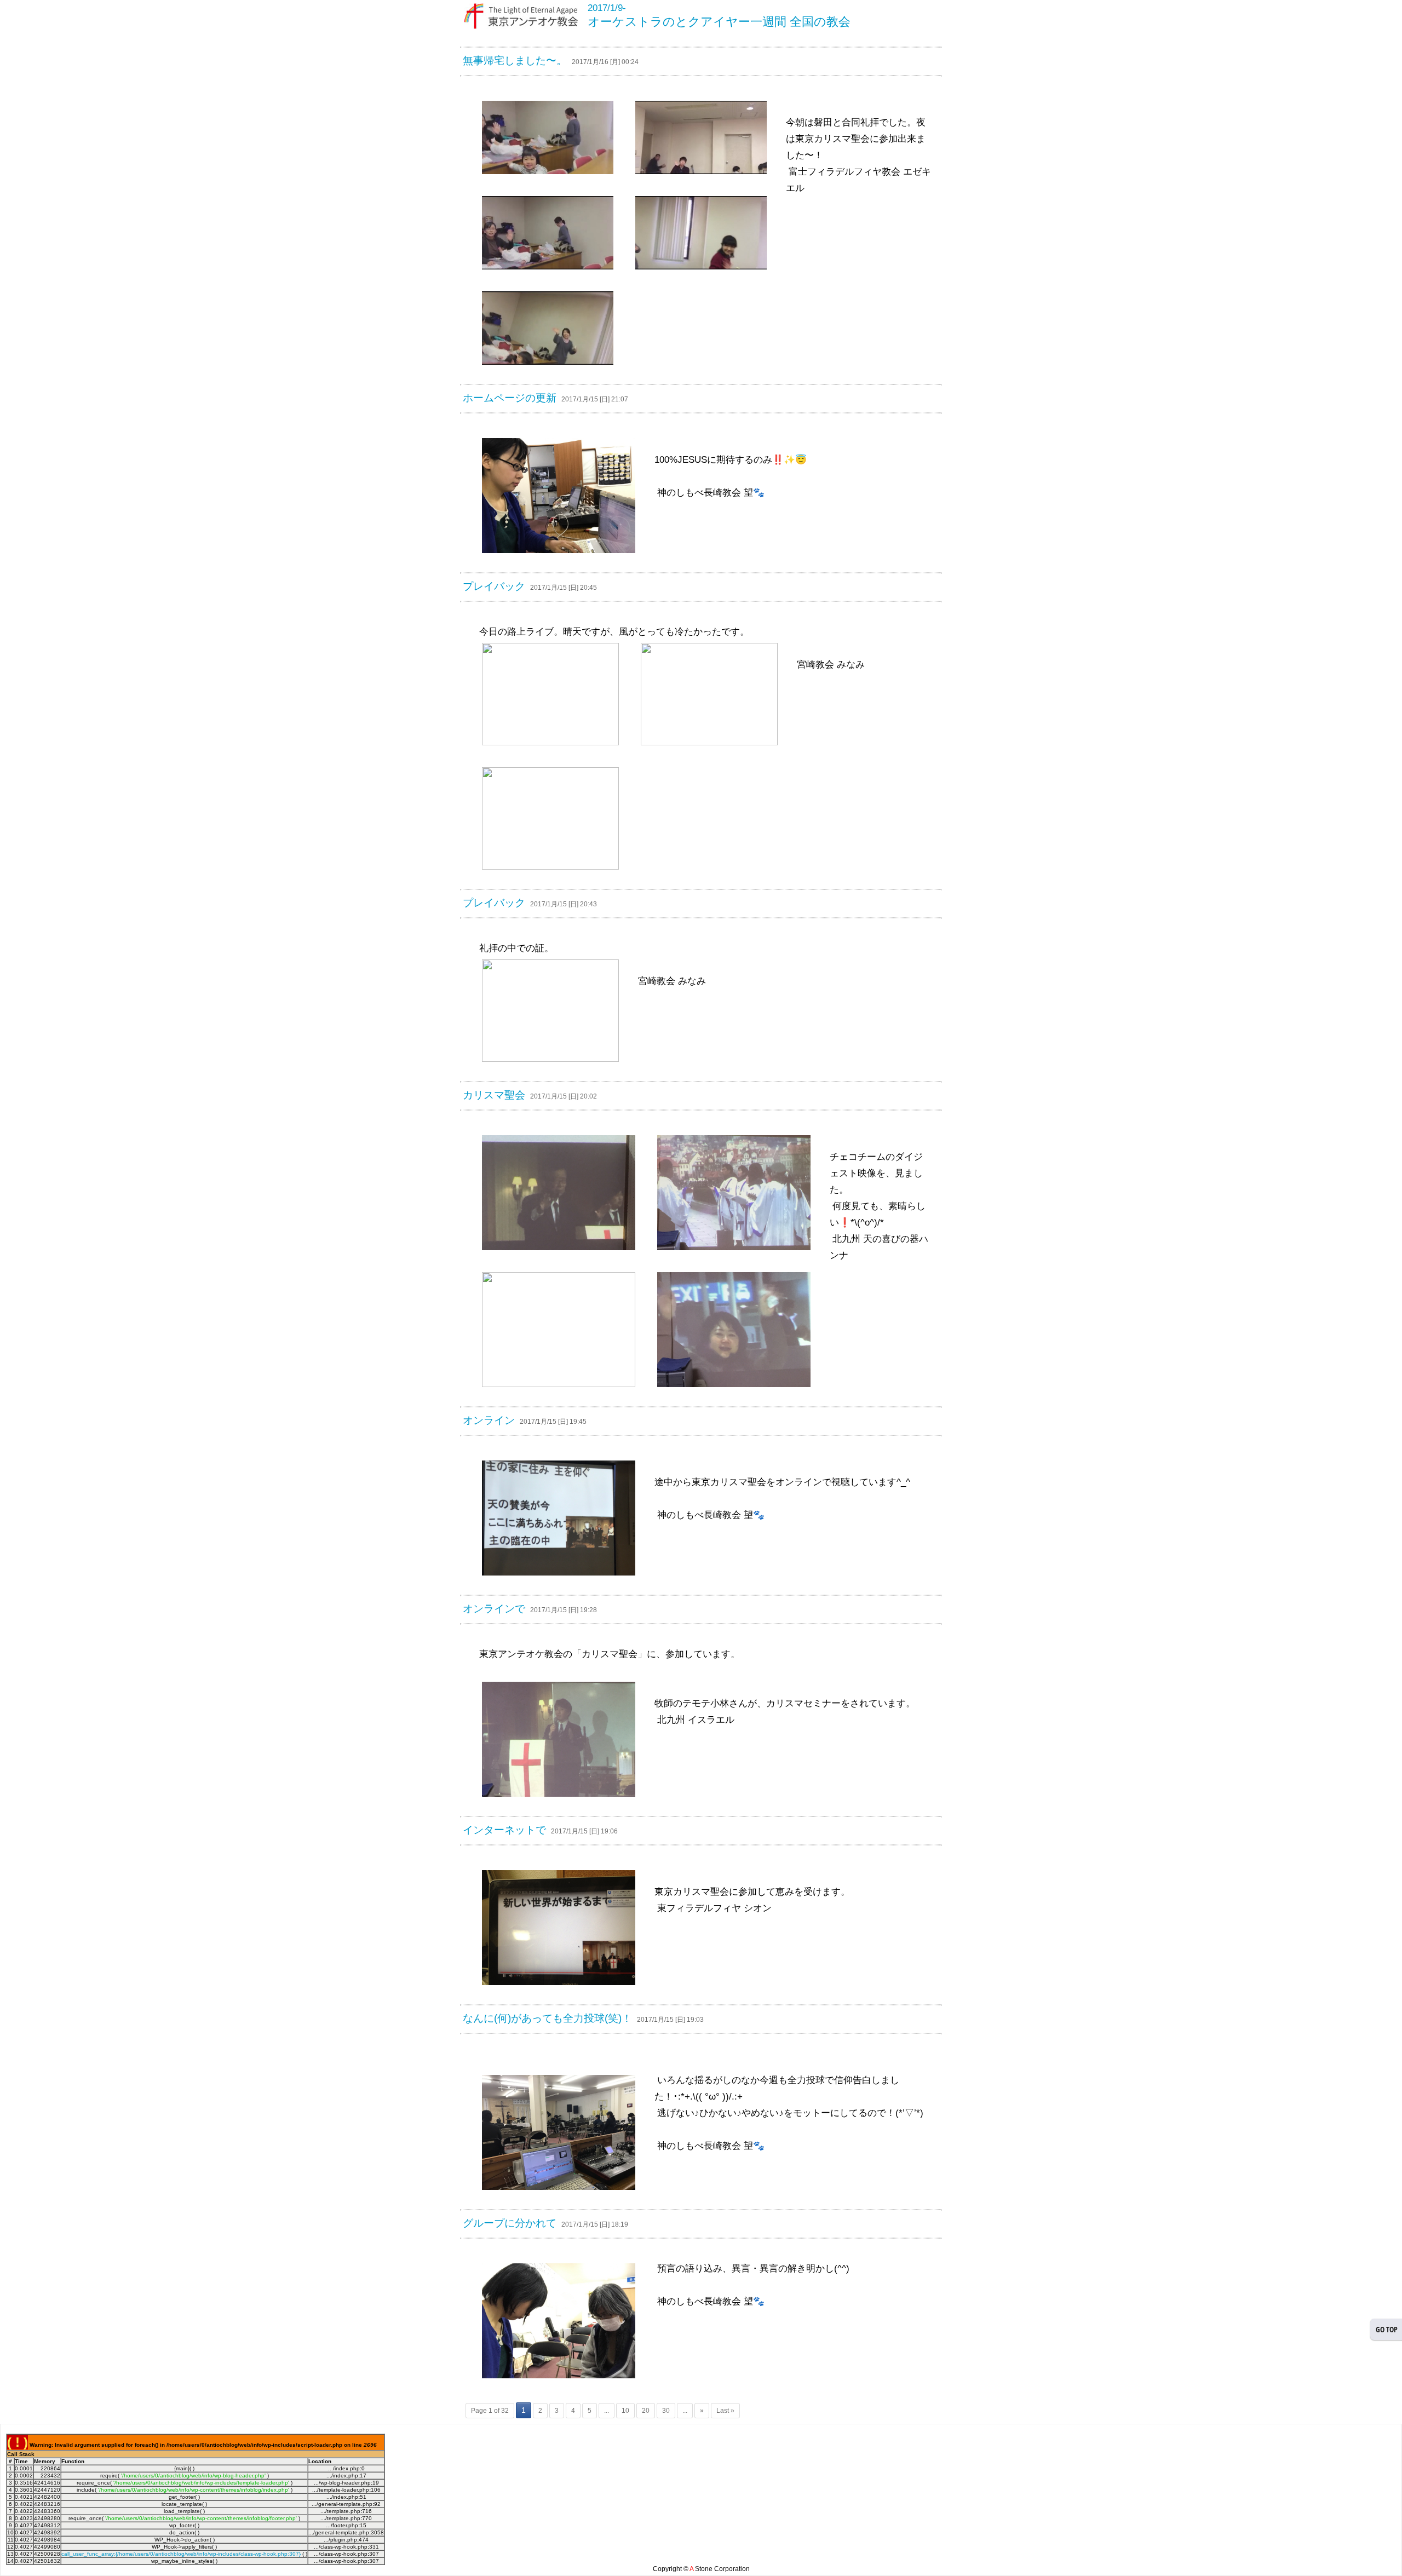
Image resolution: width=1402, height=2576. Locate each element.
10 (625, 2411)
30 (666, 2411)
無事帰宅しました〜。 (515, 61)
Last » (725, 2411)
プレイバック (494, 586)
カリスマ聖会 (494, 1095)
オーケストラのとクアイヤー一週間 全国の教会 (719, 22)
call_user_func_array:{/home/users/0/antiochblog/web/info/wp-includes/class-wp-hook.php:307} (181, 2554)
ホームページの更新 (510, 398)
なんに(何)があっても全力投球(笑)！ (547, 2018)
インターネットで (504, 1830)
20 (646, 2411)
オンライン (489, 1420)
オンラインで (494, 1609)
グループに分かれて (510, 2223)
